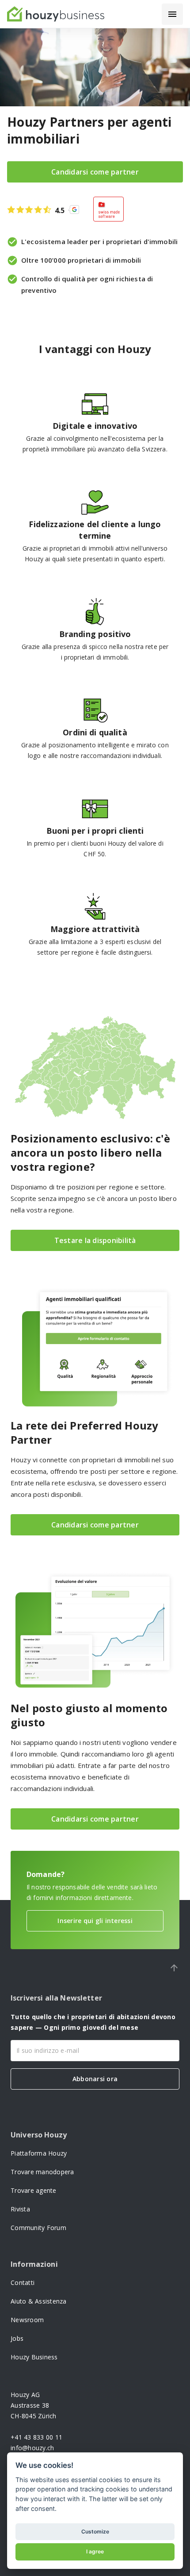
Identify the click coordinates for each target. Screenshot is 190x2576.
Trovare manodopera (42, 2172)
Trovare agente (34, 2190)
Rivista (20, 2209)
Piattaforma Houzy (39, 2153)
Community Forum (38, 2228)
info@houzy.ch (32, 2448)
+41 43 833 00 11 (36, 2437)
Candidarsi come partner (95, 172)
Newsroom (27, 2320)
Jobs (17, 2338)
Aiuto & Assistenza (39, 2301)
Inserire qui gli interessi (95, 1921)
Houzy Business (34, 2357)
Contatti (23, 2283)
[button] (172, 14)
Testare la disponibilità (95, 1240)
